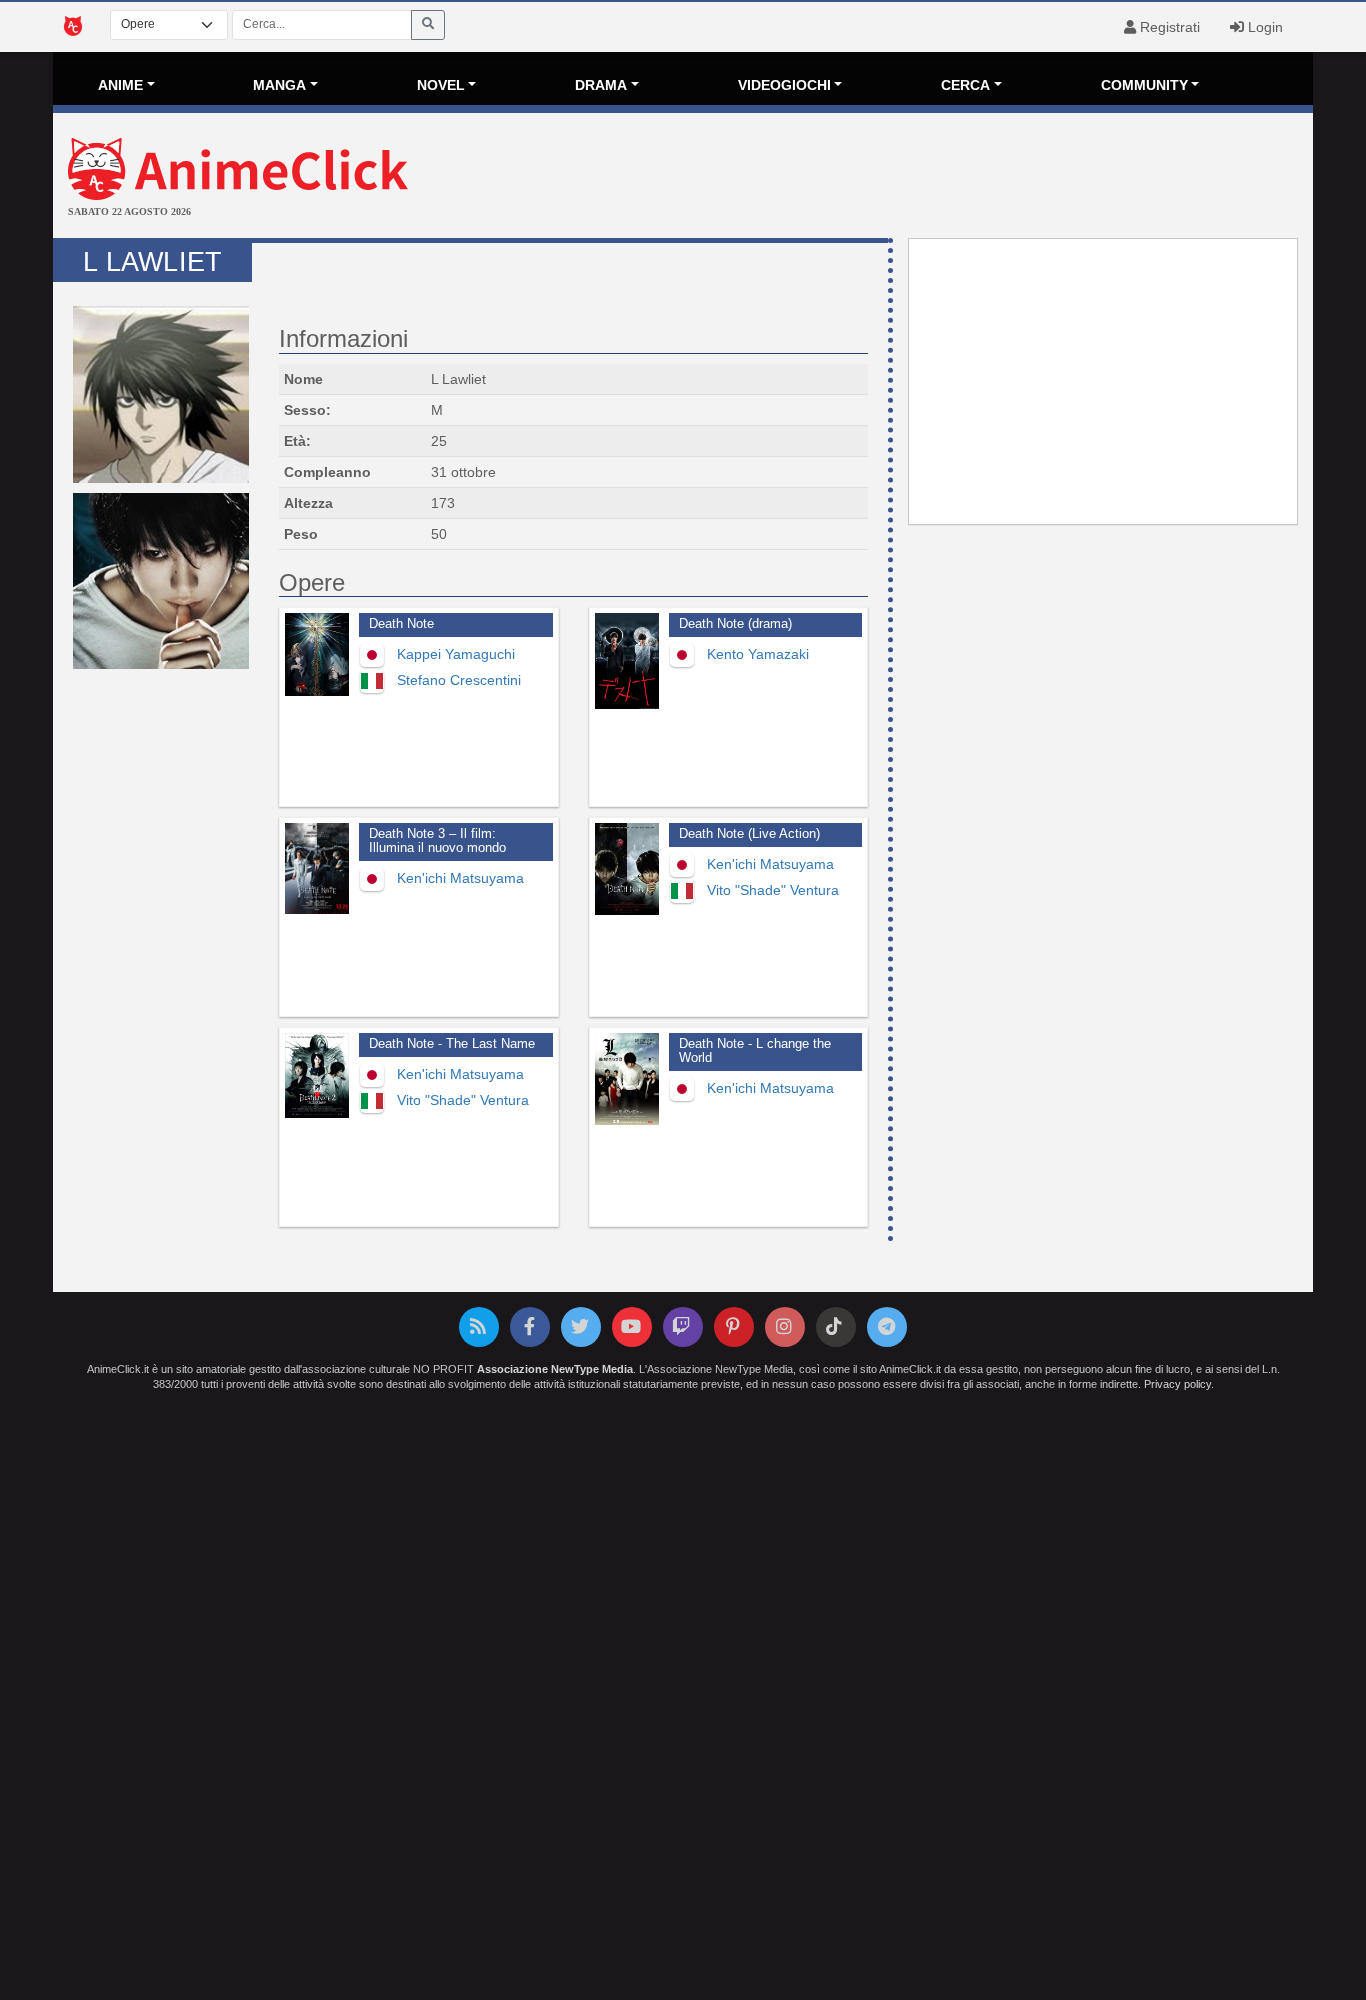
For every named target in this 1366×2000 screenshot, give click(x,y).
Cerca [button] (965, 85)
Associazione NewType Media (555, 1369)
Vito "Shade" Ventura (773, 890)
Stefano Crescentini (459, 680)
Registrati (1168, 27)
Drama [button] (601, 85)
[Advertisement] (893, 178)
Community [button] (1144, 85)
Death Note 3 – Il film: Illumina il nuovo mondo (437, 841)
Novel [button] (441, 85)
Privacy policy (1177, 1384)
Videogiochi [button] (784, 85)
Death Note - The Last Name (452, 1044)
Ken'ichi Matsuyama (460, 878)
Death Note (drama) (735, 624)
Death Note (401, 624)
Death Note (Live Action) (749, 834)
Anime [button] (120, 85)
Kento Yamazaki (758, 654)
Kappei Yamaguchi (456, 654)
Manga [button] (279, 85)
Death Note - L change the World (755, 1051)
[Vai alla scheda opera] (317, 654)
